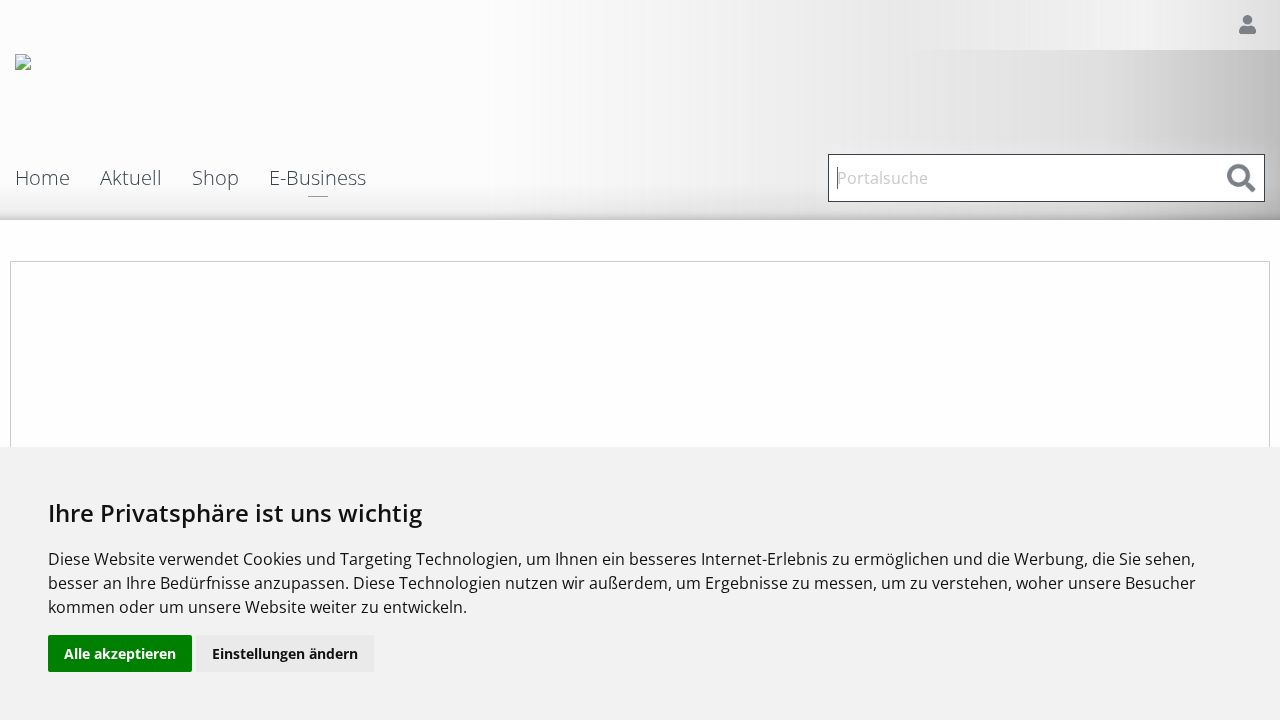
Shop (215, 178)
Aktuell (131, 178)
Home (42, 178)
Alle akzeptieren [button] (120, 653)
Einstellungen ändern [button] (285, 653)
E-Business (317, 179)
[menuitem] (57, 178)
